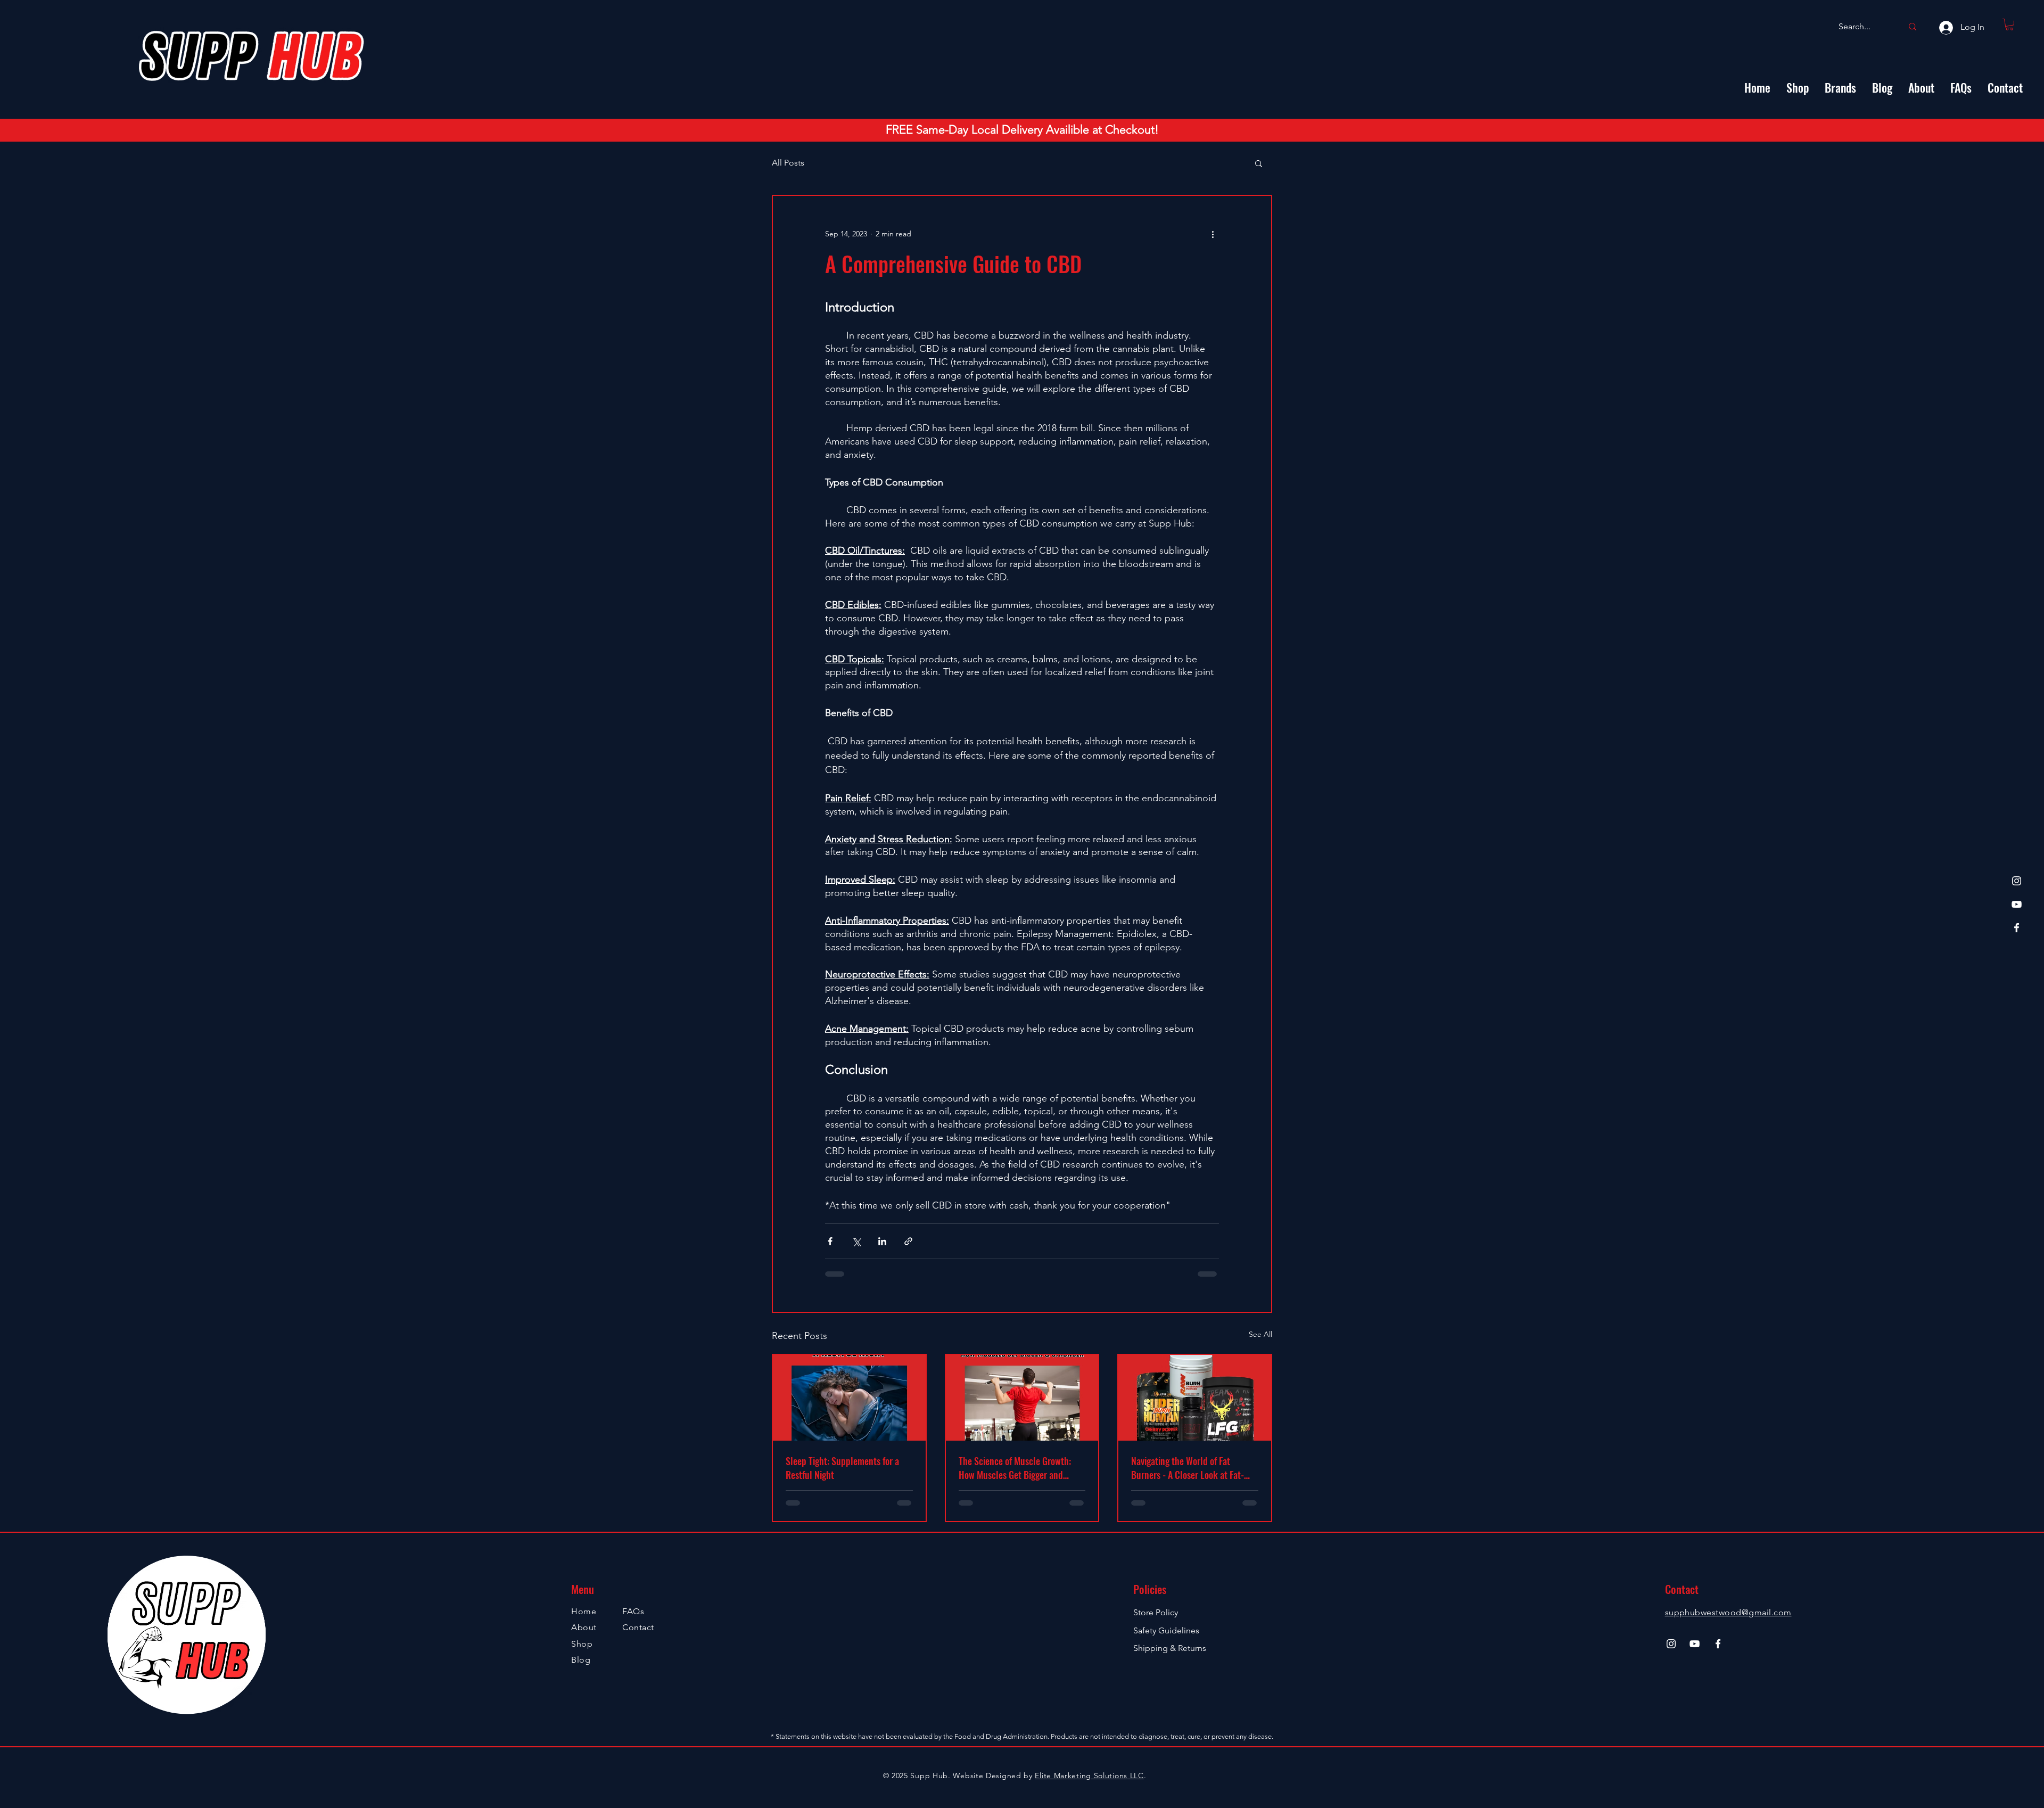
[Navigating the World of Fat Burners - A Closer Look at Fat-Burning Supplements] (1195, 1398)
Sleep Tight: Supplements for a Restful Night (842, 1468)
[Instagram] (2017, 881)
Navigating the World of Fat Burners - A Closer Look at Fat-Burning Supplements (1188, 1468)
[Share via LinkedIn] (882, 1241)
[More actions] (1213, 234)
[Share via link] (908, 1241)
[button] (2009, 24)
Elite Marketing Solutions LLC (1089, 1776)
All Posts (788, 163)
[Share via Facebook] (830, 1241)
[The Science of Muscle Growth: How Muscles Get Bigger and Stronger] (1022, 1398)
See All (1260, 1334)
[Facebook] (2017, 928)
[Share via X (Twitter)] (856, 1241)
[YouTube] (2017, 904)
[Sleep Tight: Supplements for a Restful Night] (849, 1398)
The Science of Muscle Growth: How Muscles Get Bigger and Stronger (1015, 1468)
